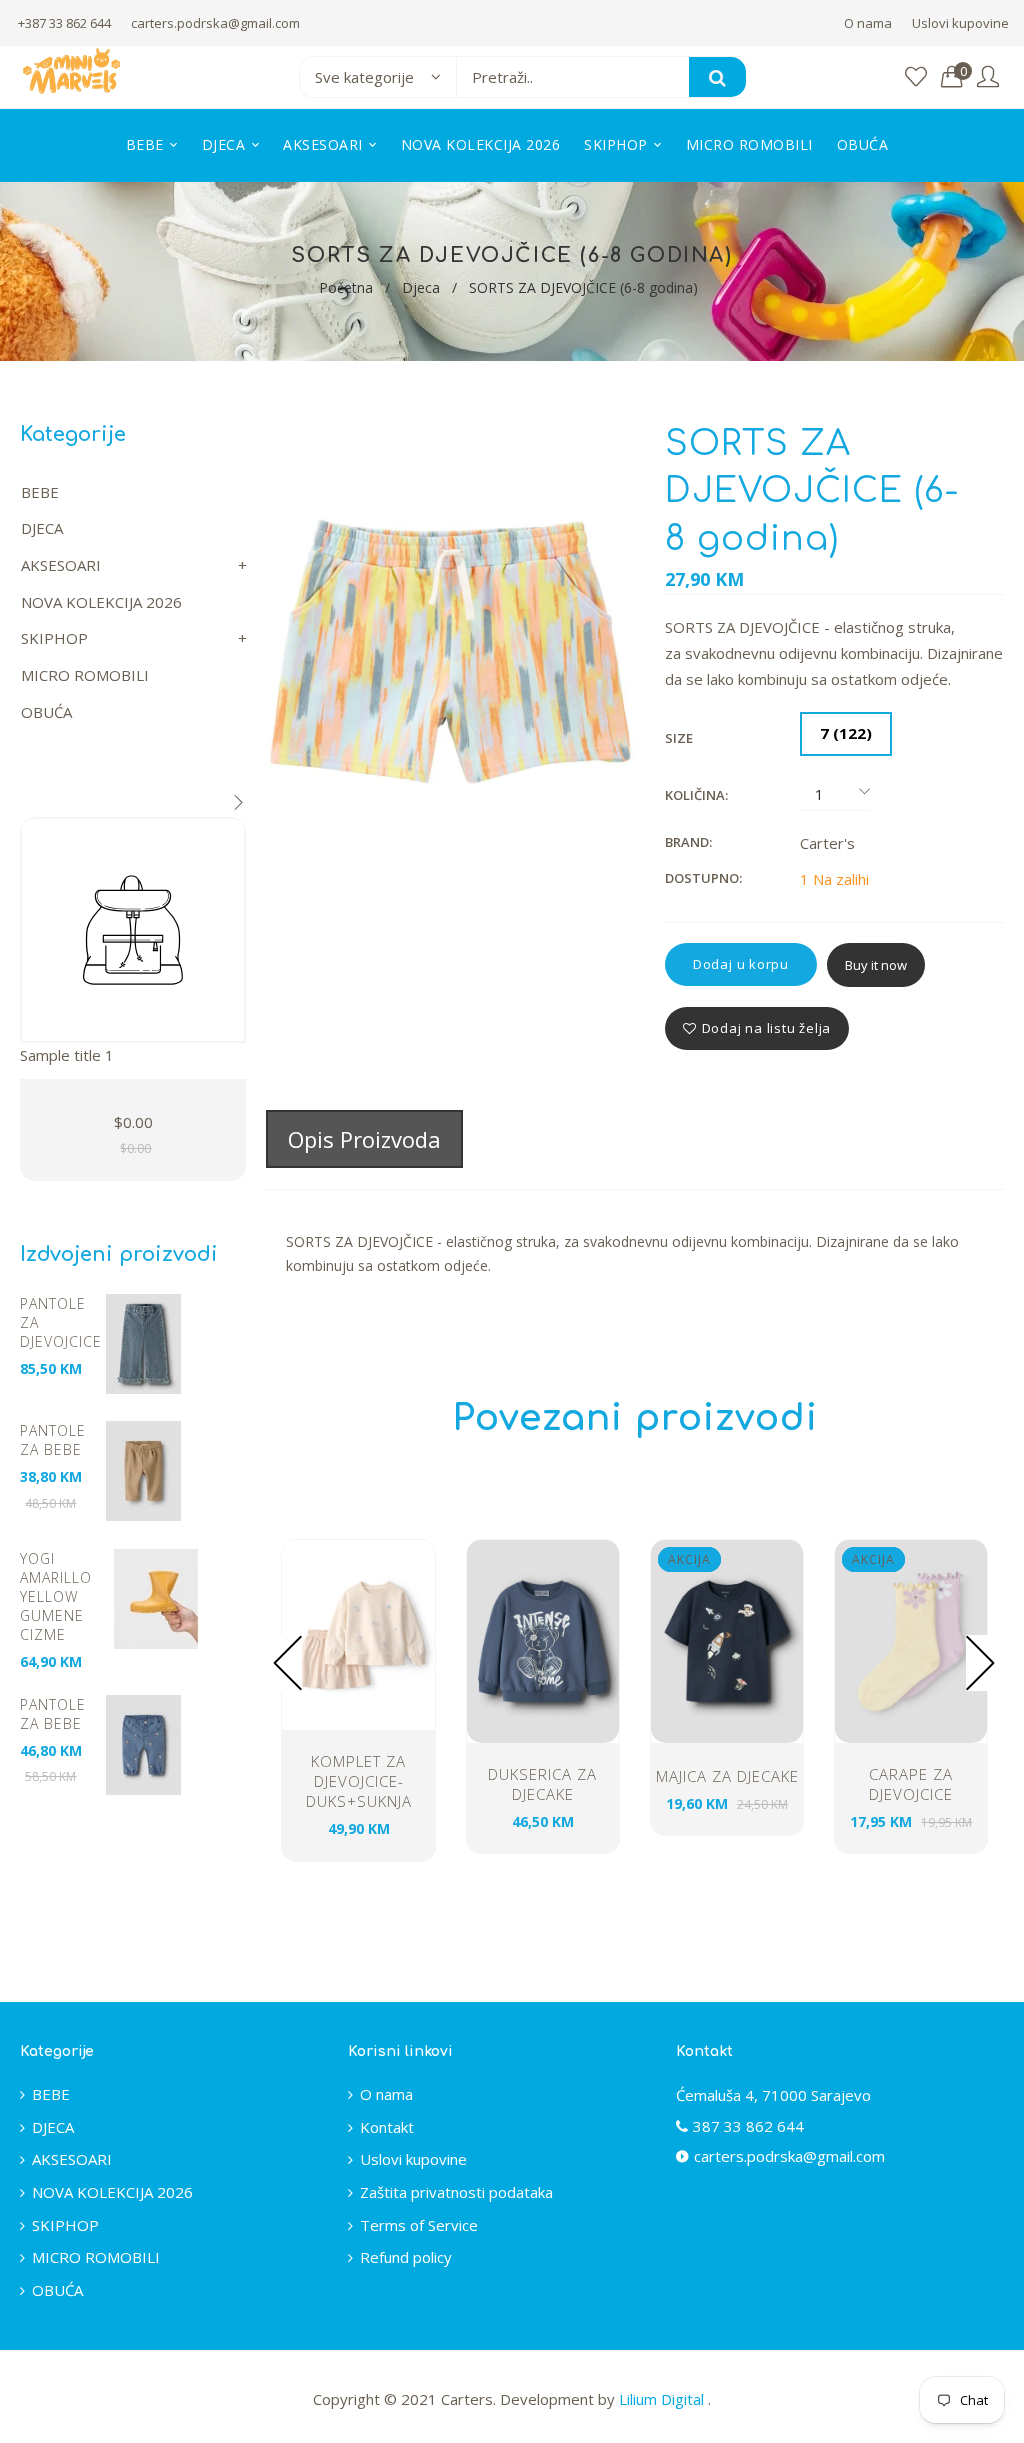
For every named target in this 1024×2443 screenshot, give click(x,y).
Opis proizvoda (364, 1139)
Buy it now (876, 965)
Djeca (421, 287)
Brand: (688, 842)
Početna (346, 287)
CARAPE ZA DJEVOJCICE (911, 1784)
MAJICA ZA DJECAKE (727, 1776)
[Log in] (988, 77)
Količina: (696, 795)
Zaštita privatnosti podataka (456, 2192)
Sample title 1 (67, 1055)
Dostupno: (703, 878)
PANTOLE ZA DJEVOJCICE (59, 1322)
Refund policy (406, 2257)
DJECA (42, 528)
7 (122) (846, 733)
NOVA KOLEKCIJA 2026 (101, 602)
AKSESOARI (61, 565)
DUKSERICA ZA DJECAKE (542, 1784)
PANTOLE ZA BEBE (53, 1440)
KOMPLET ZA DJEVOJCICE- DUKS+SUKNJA (359, 1781)
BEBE (40, 492)
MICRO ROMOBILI (85, 675)
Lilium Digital (663, 2399)
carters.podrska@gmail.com (215, 23)
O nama (868, 23)
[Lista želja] (916, 77)
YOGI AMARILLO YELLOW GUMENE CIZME (56, 1596)
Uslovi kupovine (960, 23)
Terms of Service (419, 2225)
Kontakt (387, 2127)
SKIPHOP (54, 638)
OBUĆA (46, 712)
